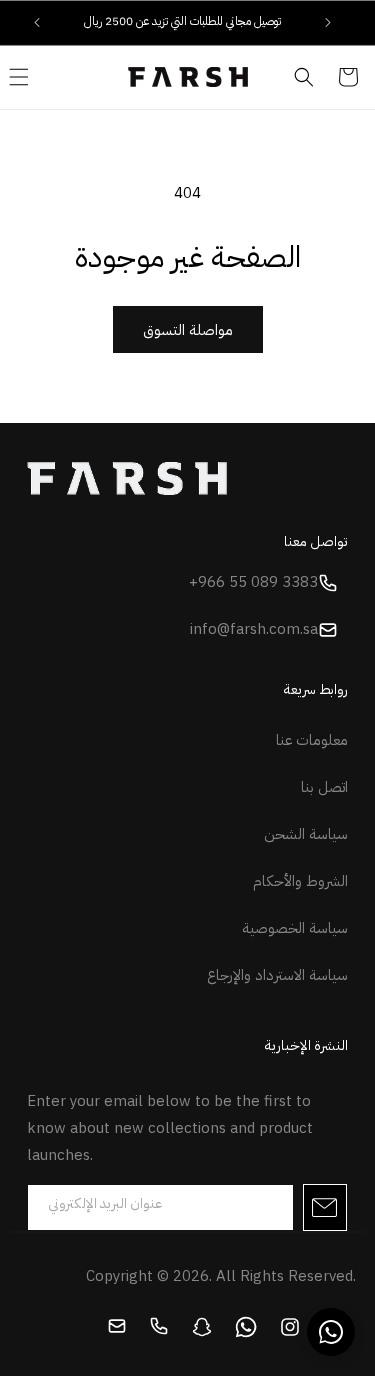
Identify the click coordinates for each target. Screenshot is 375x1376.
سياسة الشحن (306, 834)
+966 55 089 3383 (253, 582)
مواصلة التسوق (188, 330)
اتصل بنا (324, 787)
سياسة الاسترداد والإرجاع (277, 975)
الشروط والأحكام (300, 881)
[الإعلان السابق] (37, 22)
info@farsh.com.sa (254, 629)
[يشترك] (325, 1207)
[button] (304, 77)
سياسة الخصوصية (295, 928)
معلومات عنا (312, 740)
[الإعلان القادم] (328, 22)
